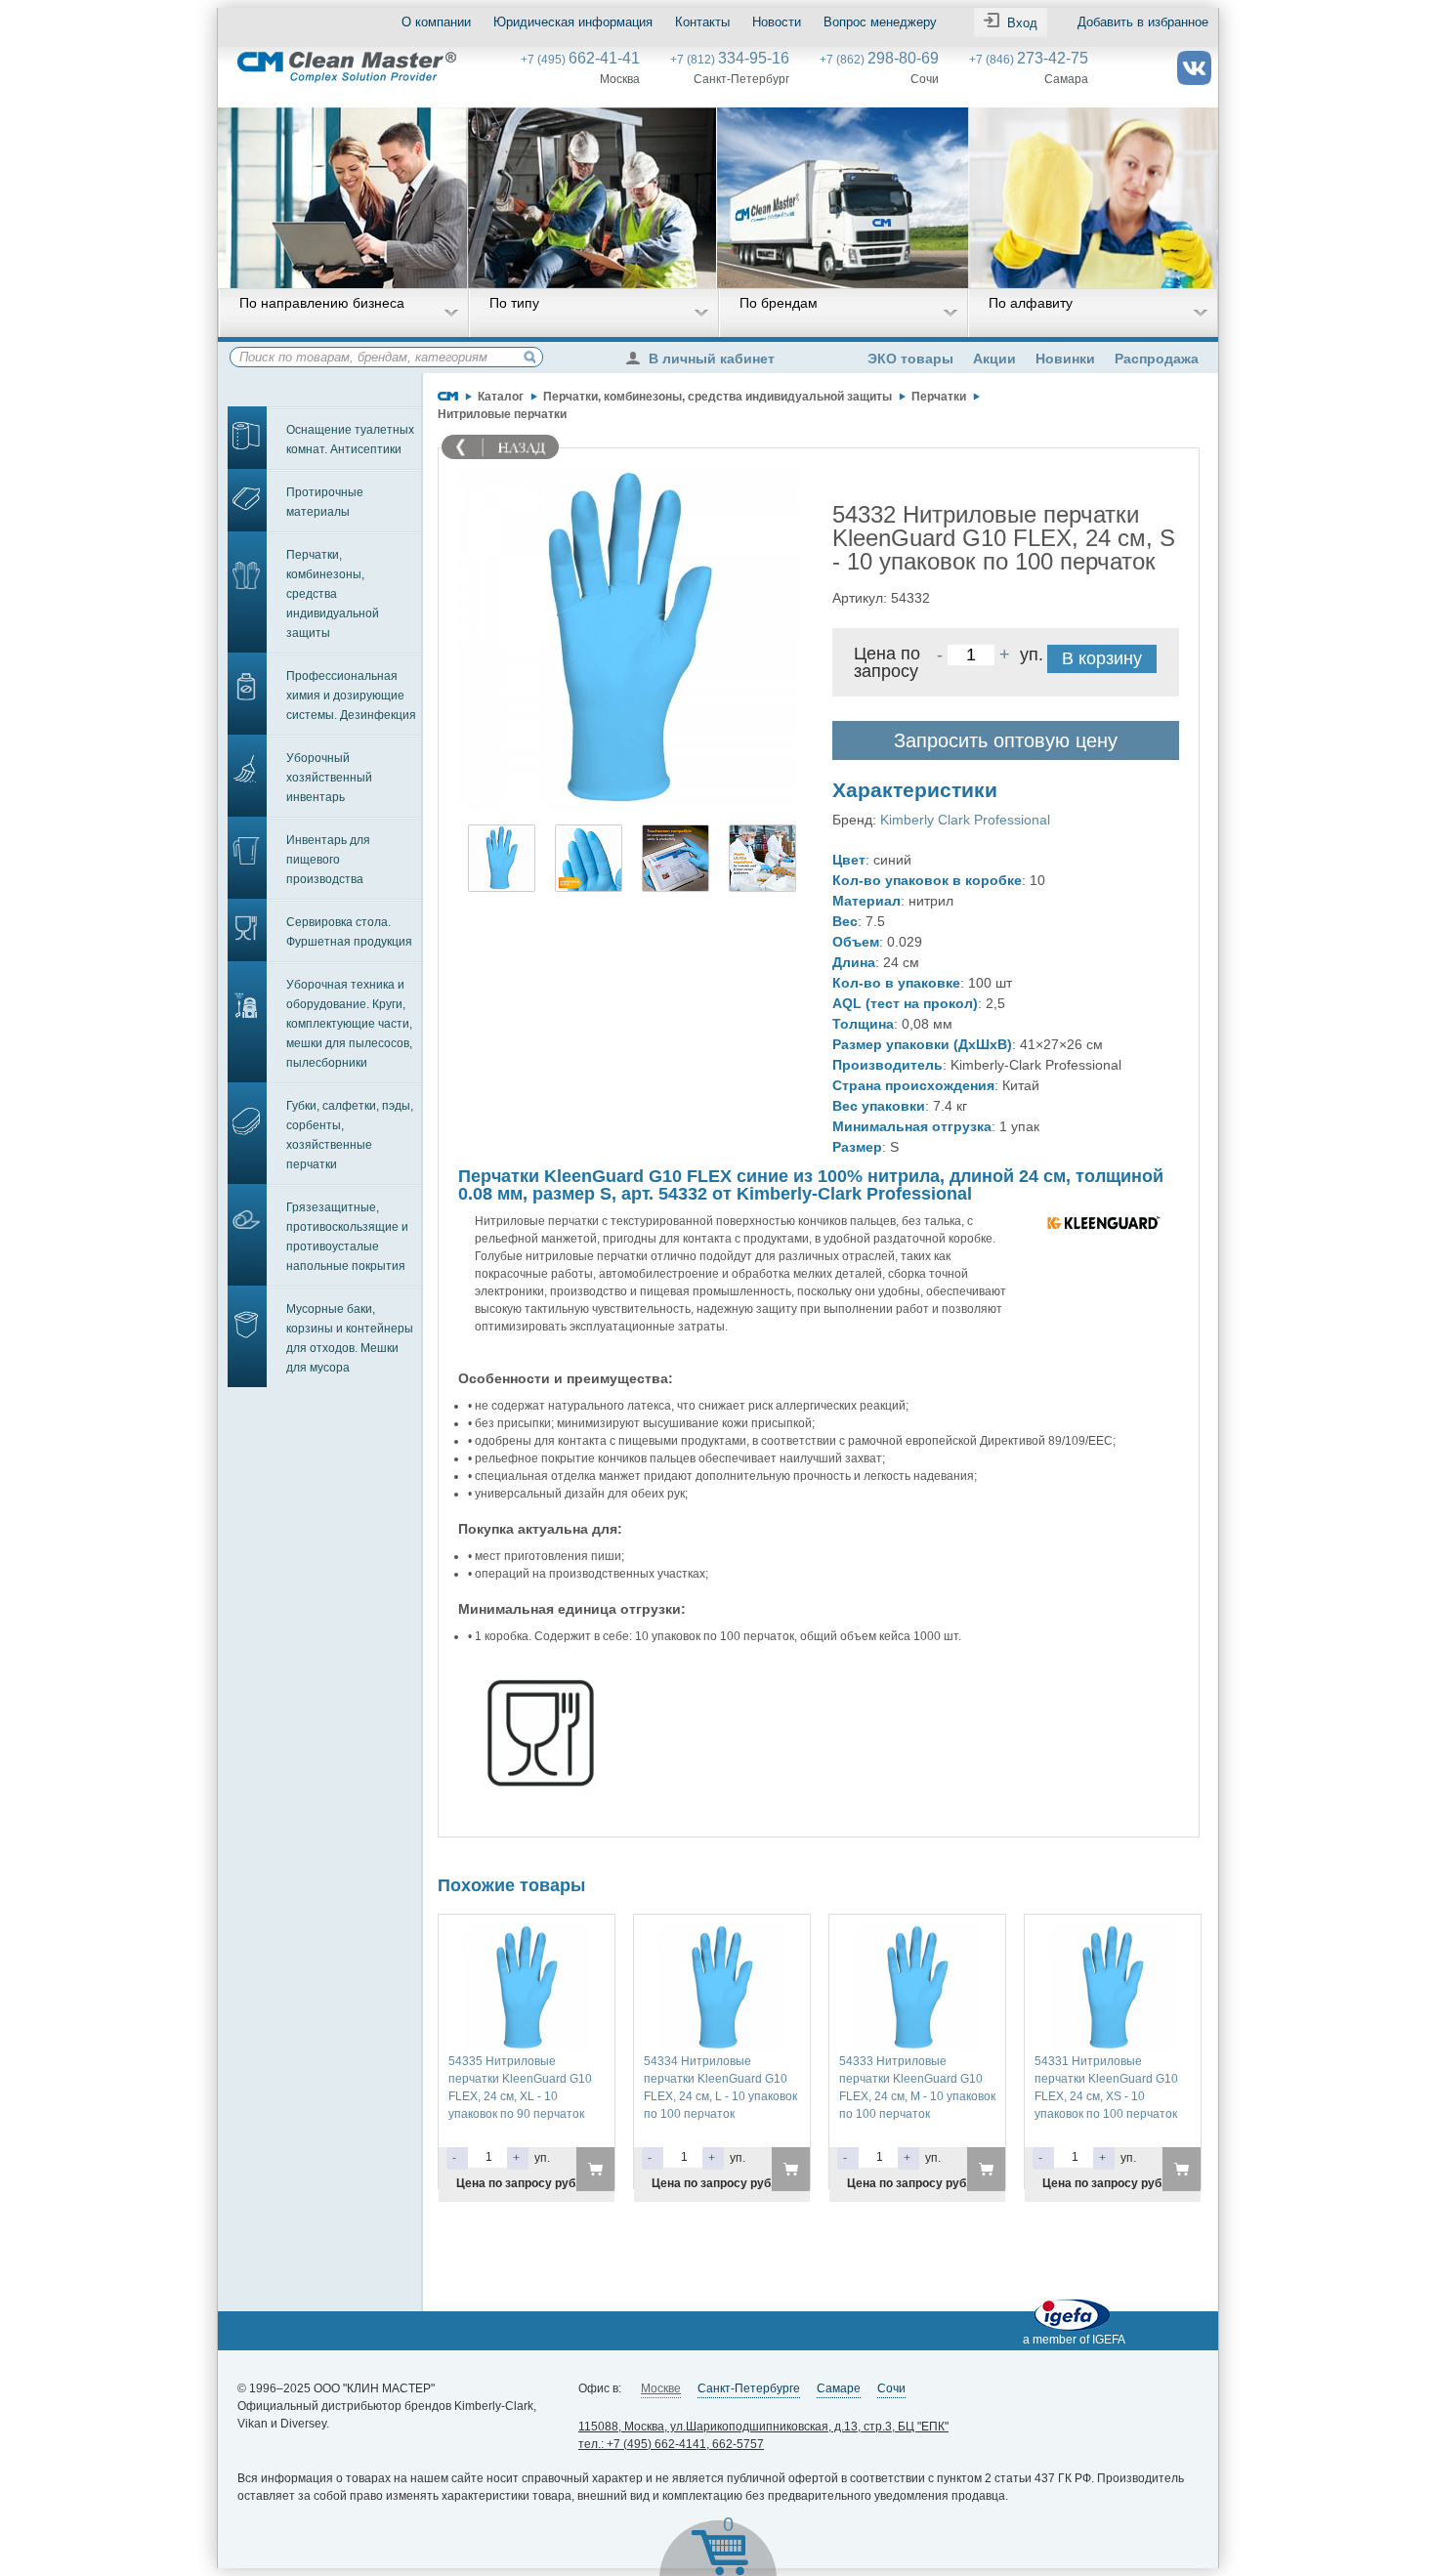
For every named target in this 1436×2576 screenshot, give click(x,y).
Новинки (1065, 359)
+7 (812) (730, 60)
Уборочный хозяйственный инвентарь (329, 778)
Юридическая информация (573, 22)
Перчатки (939, 397)
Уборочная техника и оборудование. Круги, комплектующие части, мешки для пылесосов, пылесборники (349, 1024)
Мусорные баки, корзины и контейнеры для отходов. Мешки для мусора (350, 1338)
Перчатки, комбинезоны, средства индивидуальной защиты (333, 594)
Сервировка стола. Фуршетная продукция (349, 932)
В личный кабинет (712, 359)
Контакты (702, 22)
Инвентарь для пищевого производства (328, 860)
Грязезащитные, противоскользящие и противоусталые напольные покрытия (347, 1237)
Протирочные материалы (325, 502)
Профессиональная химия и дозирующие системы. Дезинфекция (351, 696)
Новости (777, 22)
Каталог (501, 397)
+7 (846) (1029, 60)
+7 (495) (580, 60)
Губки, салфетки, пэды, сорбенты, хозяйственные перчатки (350, 1135)
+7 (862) (879, 60)
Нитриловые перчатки (502, 414)
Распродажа (1157, 359)
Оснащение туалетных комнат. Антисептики (350, 440)
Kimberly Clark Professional (965, 820)
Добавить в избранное (1143, 22)
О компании (436, 22)
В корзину (1102, 658)
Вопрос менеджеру (880, 22)
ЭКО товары (910, 359)
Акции (994, 359)
